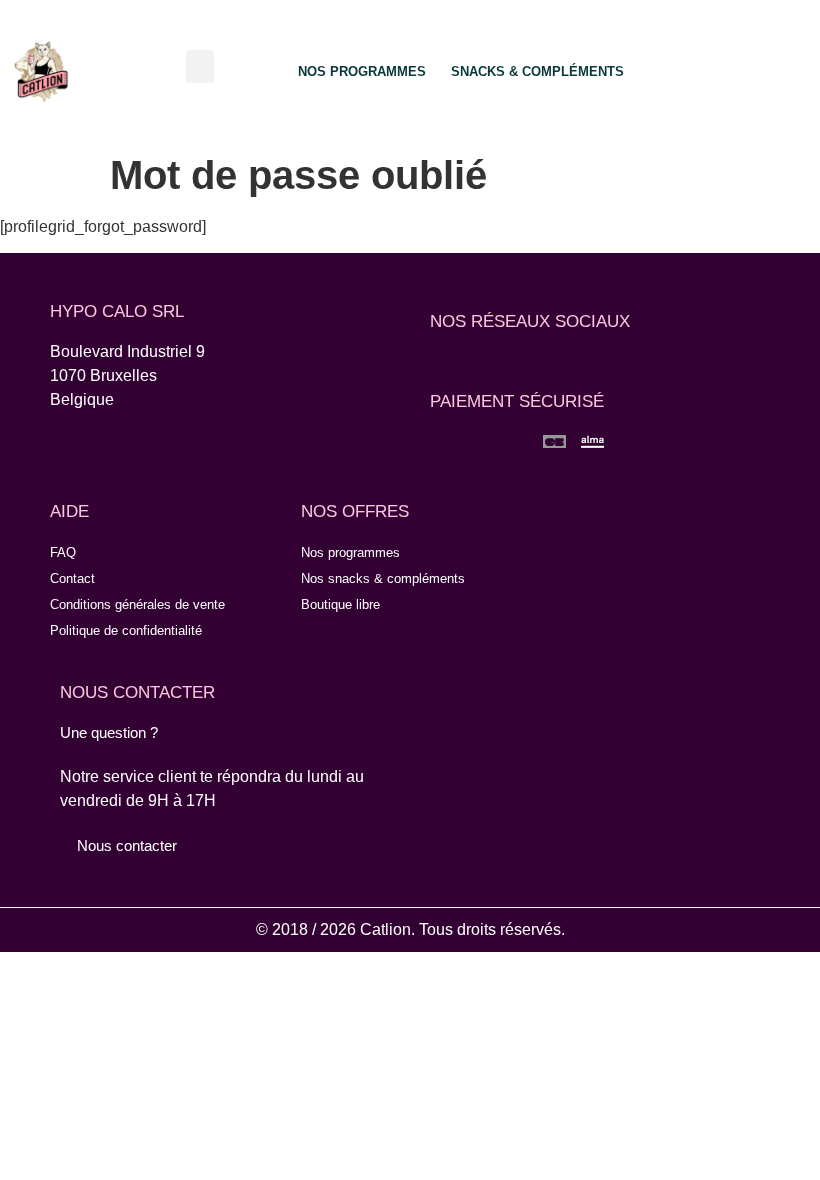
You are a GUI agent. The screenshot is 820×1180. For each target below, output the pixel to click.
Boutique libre (340, 604)
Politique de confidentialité (126, 630)
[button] (200, 66)
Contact (72, 578)
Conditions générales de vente (137, 604)
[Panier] (771, 70)
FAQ (63, 552)
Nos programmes (350, 552)
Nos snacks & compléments (383, 578)
